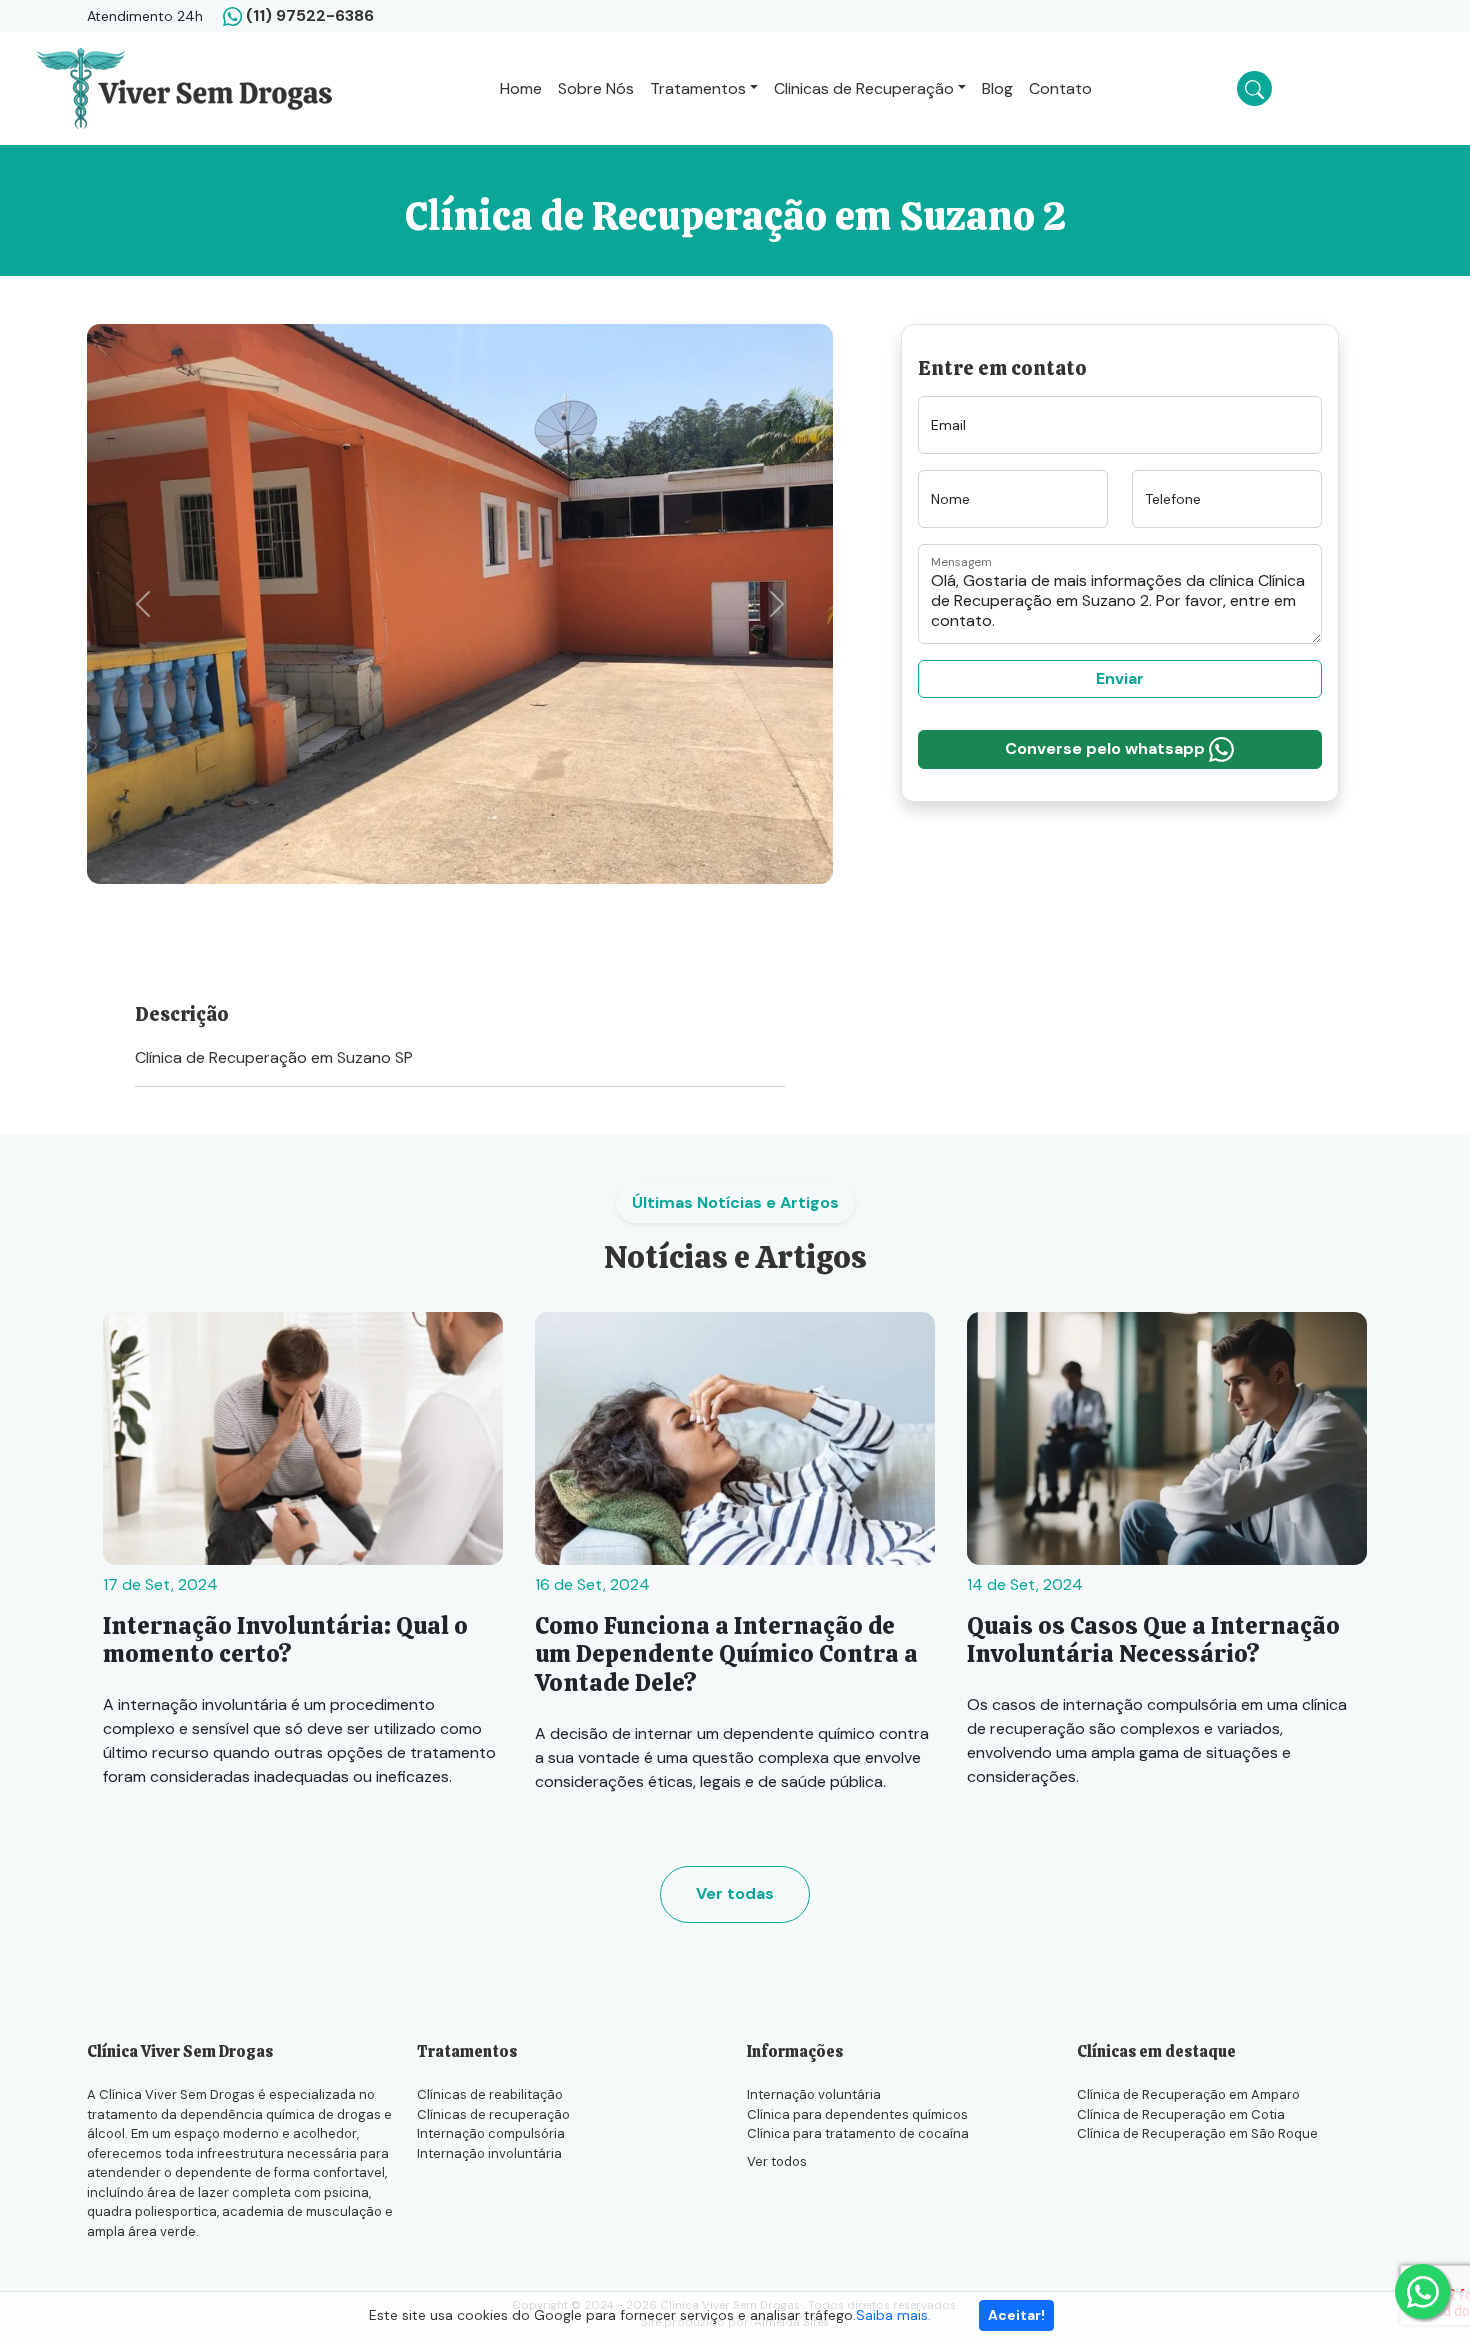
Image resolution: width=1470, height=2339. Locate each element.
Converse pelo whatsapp (1107, 748)
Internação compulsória (491, 2133)
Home (521, 88)
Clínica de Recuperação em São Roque (1197, 2133)
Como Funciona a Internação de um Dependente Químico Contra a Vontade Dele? (726, 1654)
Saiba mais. (893, 2315)
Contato (1060, 88)
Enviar (1120, 678)
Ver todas (735, 1893)
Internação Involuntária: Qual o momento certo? (285, 1640)
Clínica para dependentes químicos (857, 2114)
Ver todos (777, 2161)
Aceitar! (1016, 2315)
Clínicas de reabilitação (490, 2094)
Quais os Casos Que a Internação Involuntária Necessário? (1153, 1640)
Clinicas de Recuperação (864, 88)
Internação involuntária (489, 2153)
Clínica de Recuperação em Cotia (1181, 2114)
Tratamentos (698, 88)
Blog (997, 88)
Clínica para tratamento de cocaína (858, 2133)
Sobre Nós (596, 88)
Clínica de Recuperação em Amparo (1188, 2094)
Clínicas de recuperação (493, 2114)
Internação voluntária (814, 2094)
